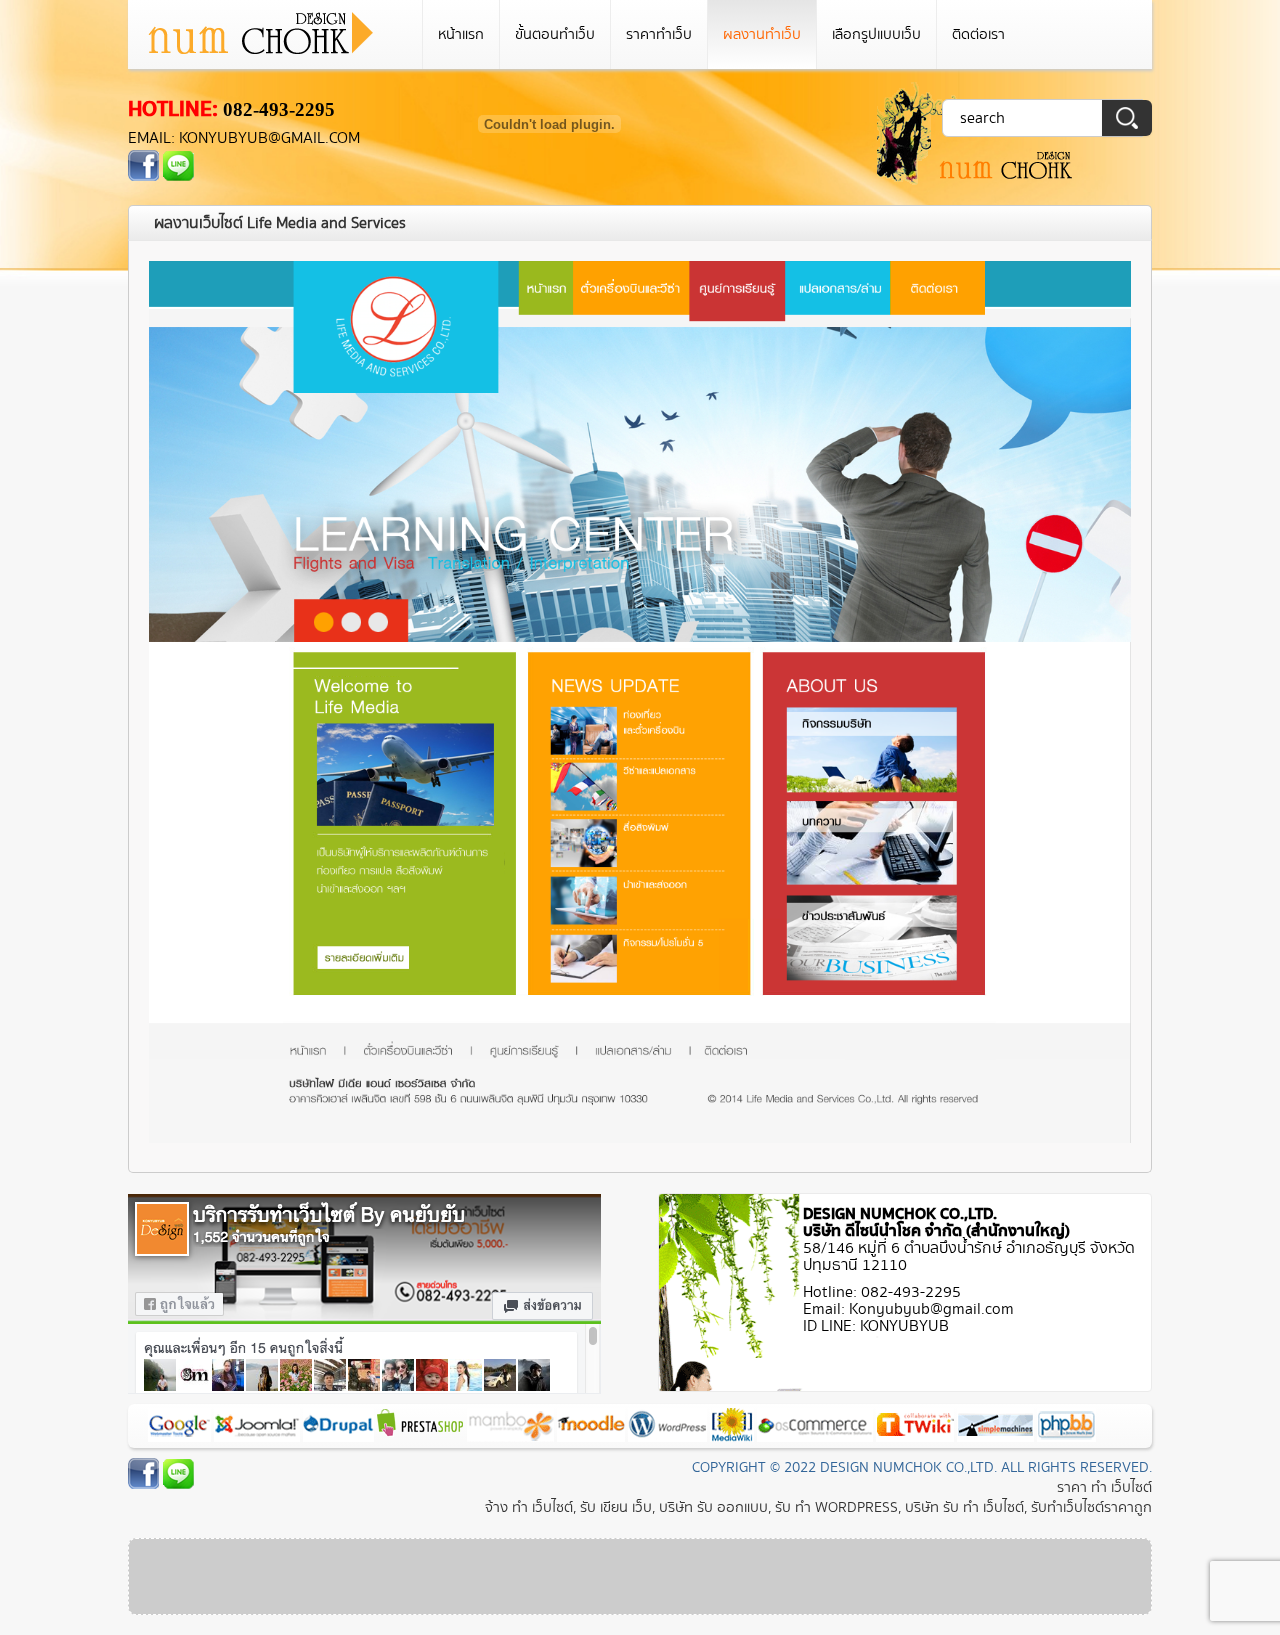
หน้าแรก (461, 34)
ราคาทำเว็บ (659, 34)
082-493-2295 (279, 109)
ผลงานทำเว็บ (762, 34)
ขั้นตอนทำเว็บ (555, 34)
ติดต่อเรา (978, 34)
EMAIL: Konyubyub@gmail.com (244, 138)
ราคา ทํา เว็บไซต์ (1104, 1487)
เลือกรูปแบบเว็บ (876, 34)
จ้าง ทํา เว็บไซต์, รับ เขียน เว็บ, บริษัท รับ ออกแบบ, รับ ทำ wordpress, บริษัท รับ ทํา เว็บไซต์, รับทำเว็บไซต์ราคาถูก (818, 1507)
